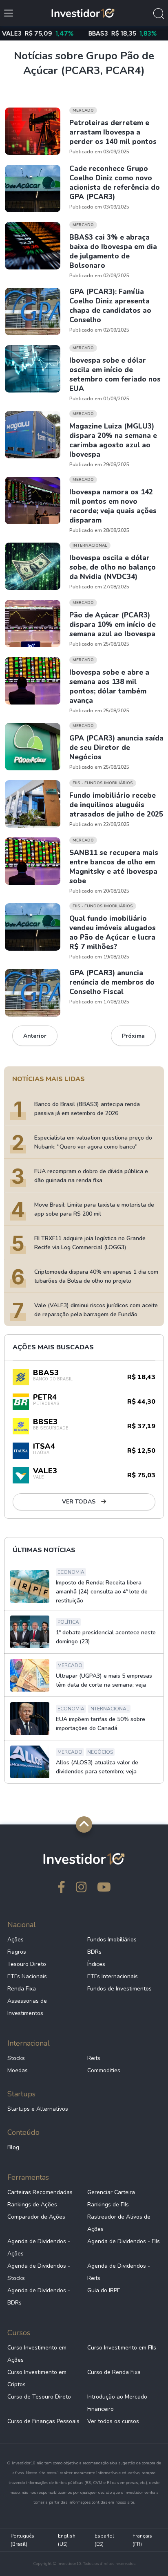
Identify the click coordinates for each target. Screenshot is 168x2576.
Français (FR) (142, 2540)
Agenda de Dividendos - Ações (39, 2247)
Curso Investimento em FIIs (122, 2348)
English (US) (67, 2540)
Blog (13, 2147)
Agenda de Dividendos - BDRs (39, 2297)
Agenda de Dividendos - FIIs (124, 2241)
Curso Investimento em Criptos (37, 2378)
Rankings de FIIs (108, 2205)
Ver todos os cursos (113, 2421)
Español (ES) (104, 2540)
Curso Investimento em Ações (37, 2354)
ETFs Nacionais (27, 1976)
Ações (15, 1940)
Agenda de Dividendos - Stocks (39, 2272)
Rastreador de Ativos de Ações (119, 2223)
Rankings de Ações (32, 2205)
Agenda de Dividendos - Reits (119, 2272)
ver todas (80, 1502)
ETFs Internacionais (113, 1976)
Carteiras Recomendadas (40, 2192)
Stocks (16, 2058)
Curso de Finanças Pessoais (43, 2421)
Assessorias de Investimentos (27, 2007)
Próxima (133, 1036)
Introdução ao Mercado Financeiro (117, 2403)
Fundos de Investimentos (119, 1989)
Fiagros (17, 1952)
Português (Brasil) (22, 2540)
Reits (94, 2058)
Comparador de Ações (36, 2217)
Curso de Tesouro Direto (39, 2397)
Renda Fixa (22, 1989)
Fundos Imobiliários (112, 1940)
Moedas (18, 2070)
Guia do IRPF (104, 2290)
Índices (96, 1964)
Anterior (35, 1036)
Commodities (104, 2070)
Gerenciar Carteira (111, 2192)
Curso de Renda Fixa (114, 2372)
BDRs (94, 1952)
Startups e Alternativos (38, 2109)
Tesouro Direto (27, 1964)
